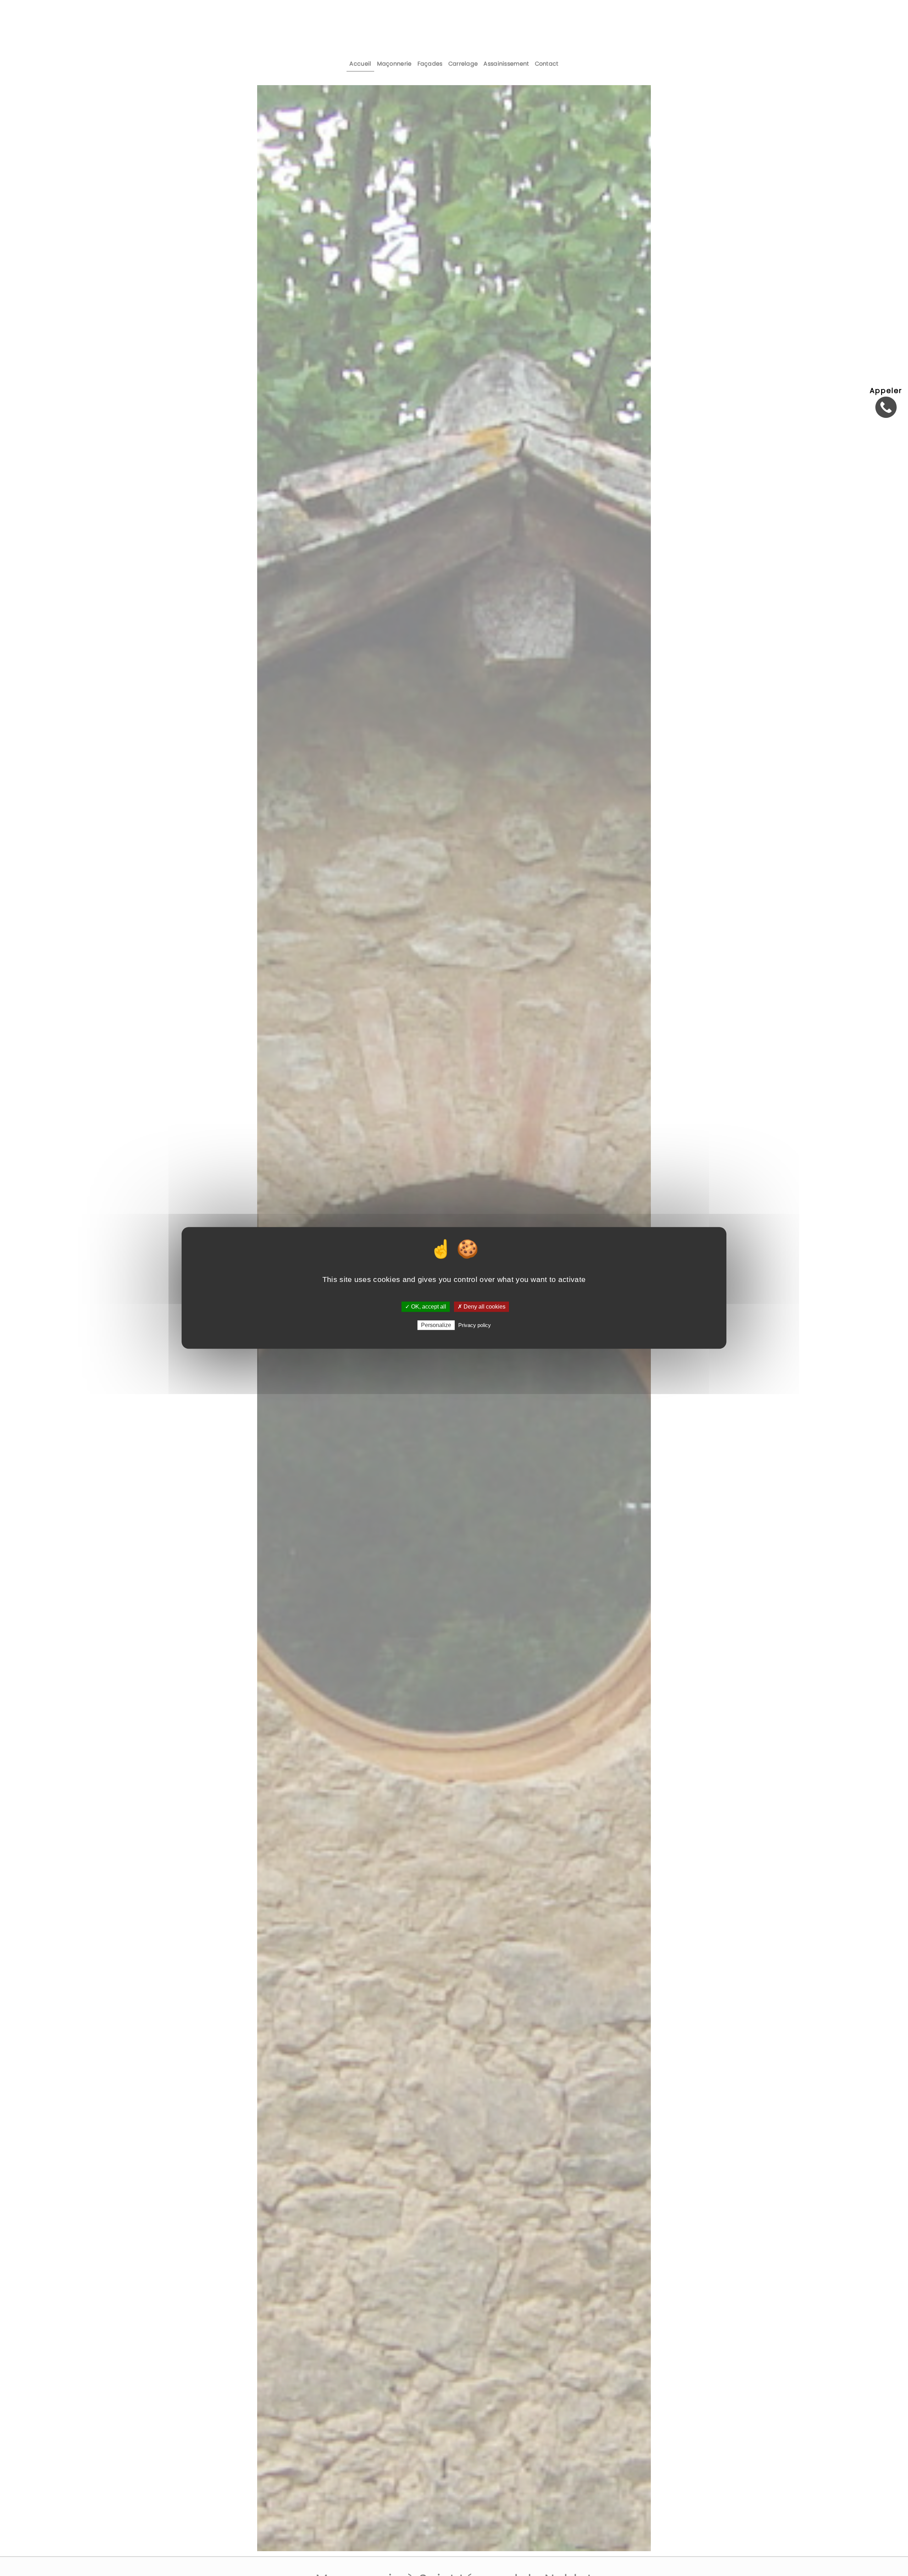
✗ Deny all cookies (481, 1307)
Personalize (436, 1325)
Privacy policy (475, 1325)
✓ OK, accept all (426, 1307)
